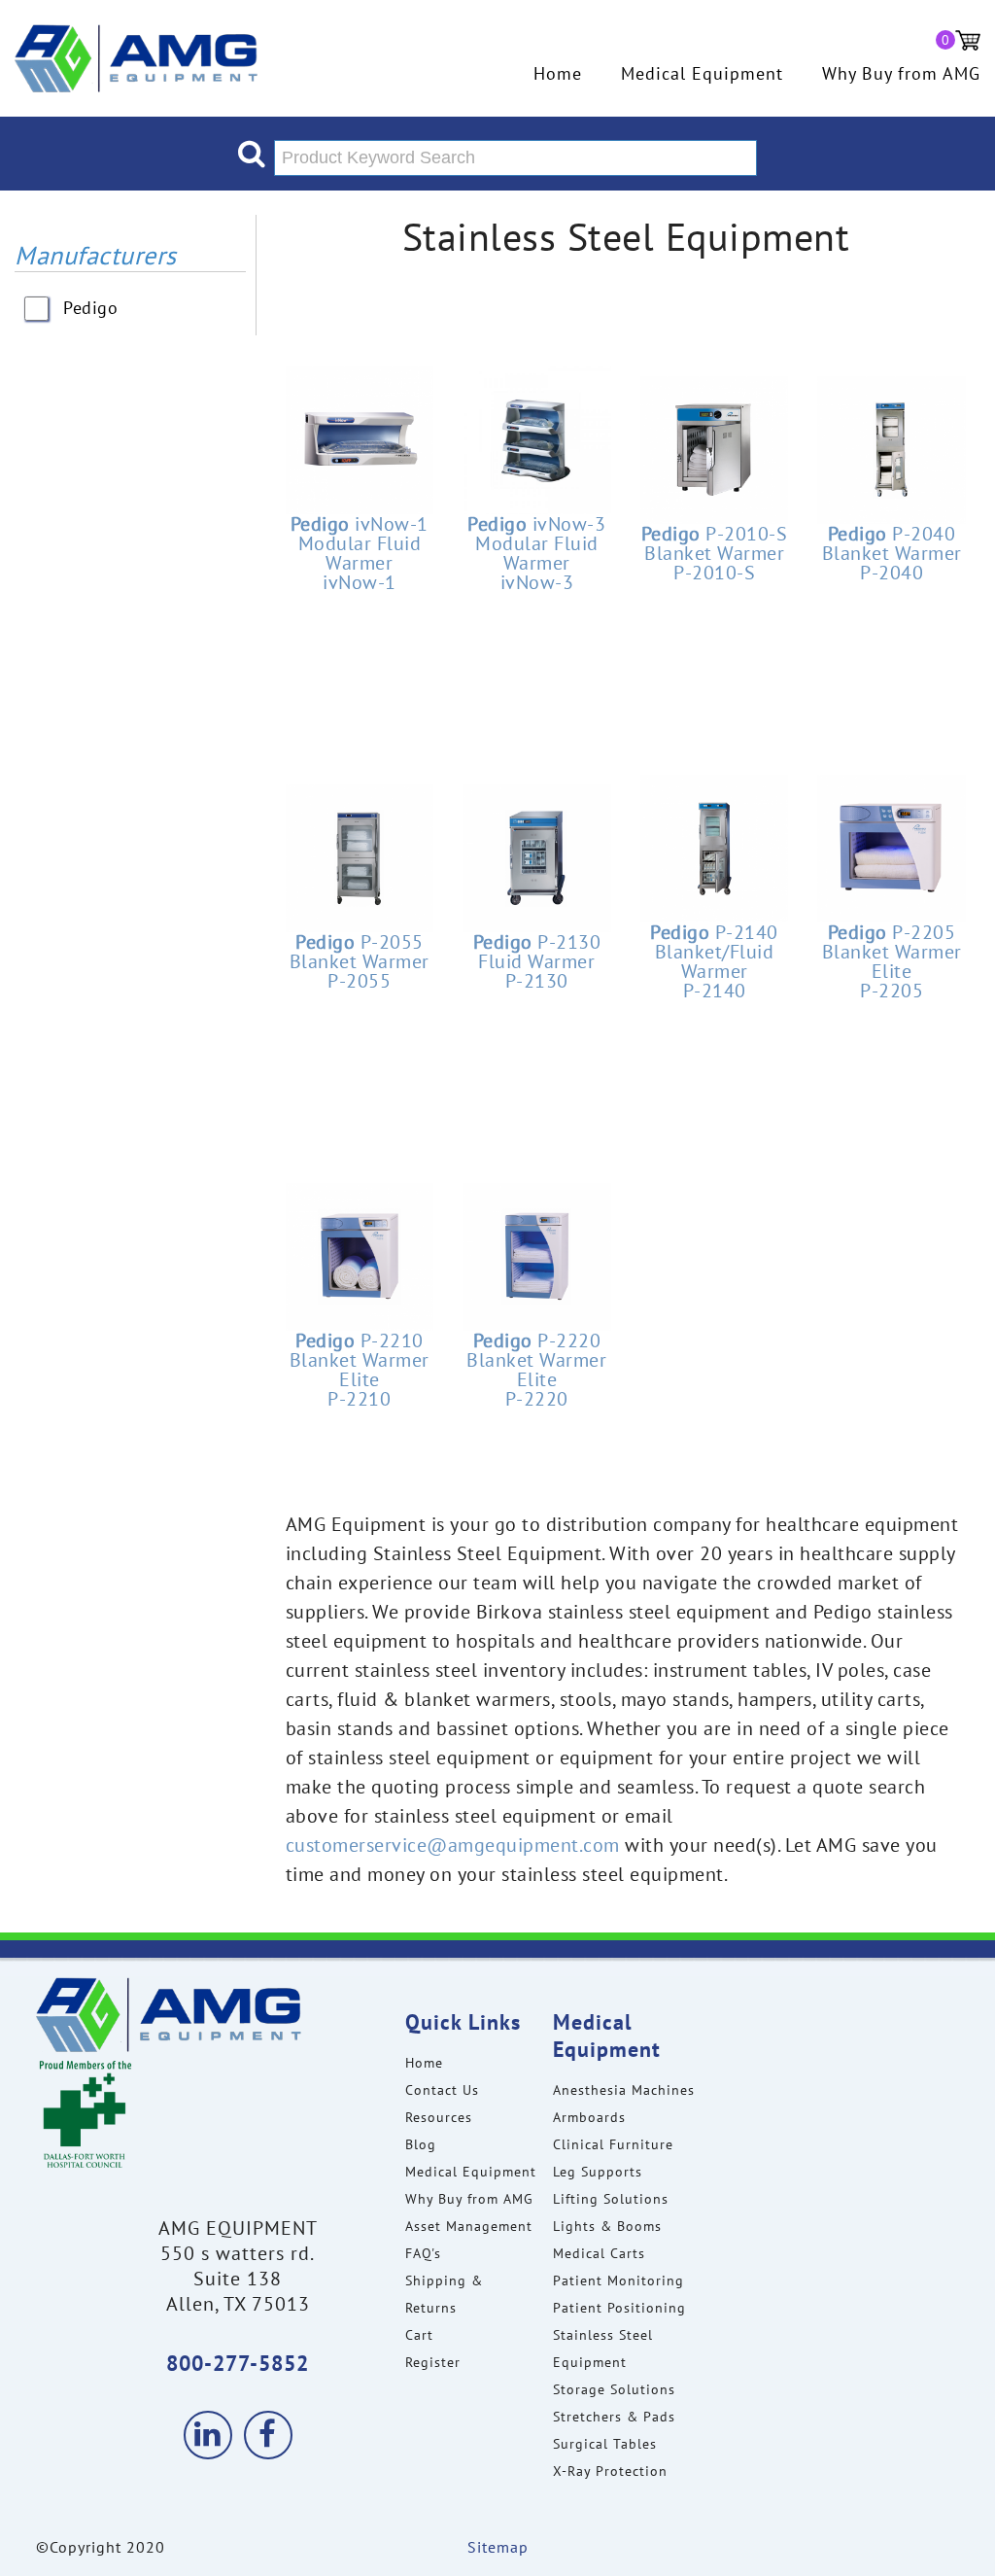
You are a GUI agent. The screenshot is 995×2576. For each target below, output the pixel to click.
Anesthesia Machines (624, 2090)
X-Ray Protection (610, 2471)
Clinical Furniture (613, 2144)
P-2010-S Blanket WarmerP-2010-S (715, 553)
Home (558, 74)
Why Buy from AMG (901, 74)
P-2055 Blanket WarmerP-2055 (360, 961)
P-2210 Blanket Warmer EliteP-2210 (360, 1370)
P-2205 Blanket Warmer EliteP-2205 (892, 961)
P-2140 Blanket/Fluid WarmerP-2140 (714, 961)
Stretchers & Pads (614, 2417)
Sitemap (498, 2547)
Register (433, 2362)
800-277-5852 (238, 2363)
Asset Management (469, 2226)
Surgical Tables (605, 2444)
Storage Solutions (614, 2389)
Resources (439, 2117)
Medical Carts (599, 2253)
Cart (419, 2335)
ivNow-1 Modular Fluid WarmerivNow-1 (360, 553)
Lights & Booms (607, 2226)
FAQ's (423, 2253)
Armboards (589, 2117)
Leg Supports (598, 2172)
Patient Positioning (619, 2308)
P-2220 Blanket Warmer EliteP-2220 (536, 1370)
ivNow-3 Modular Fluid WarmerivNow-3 (536, 553)
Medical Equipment (702, 74)
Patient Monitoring (618, 2280)
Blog (421, 2144)
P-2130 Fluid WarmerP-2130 (537, 961)
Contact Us (442, 2090)
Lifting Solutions (611, 2199)
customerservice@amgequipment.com (453, 1845)
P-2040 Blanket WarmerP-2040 (892, 553)
